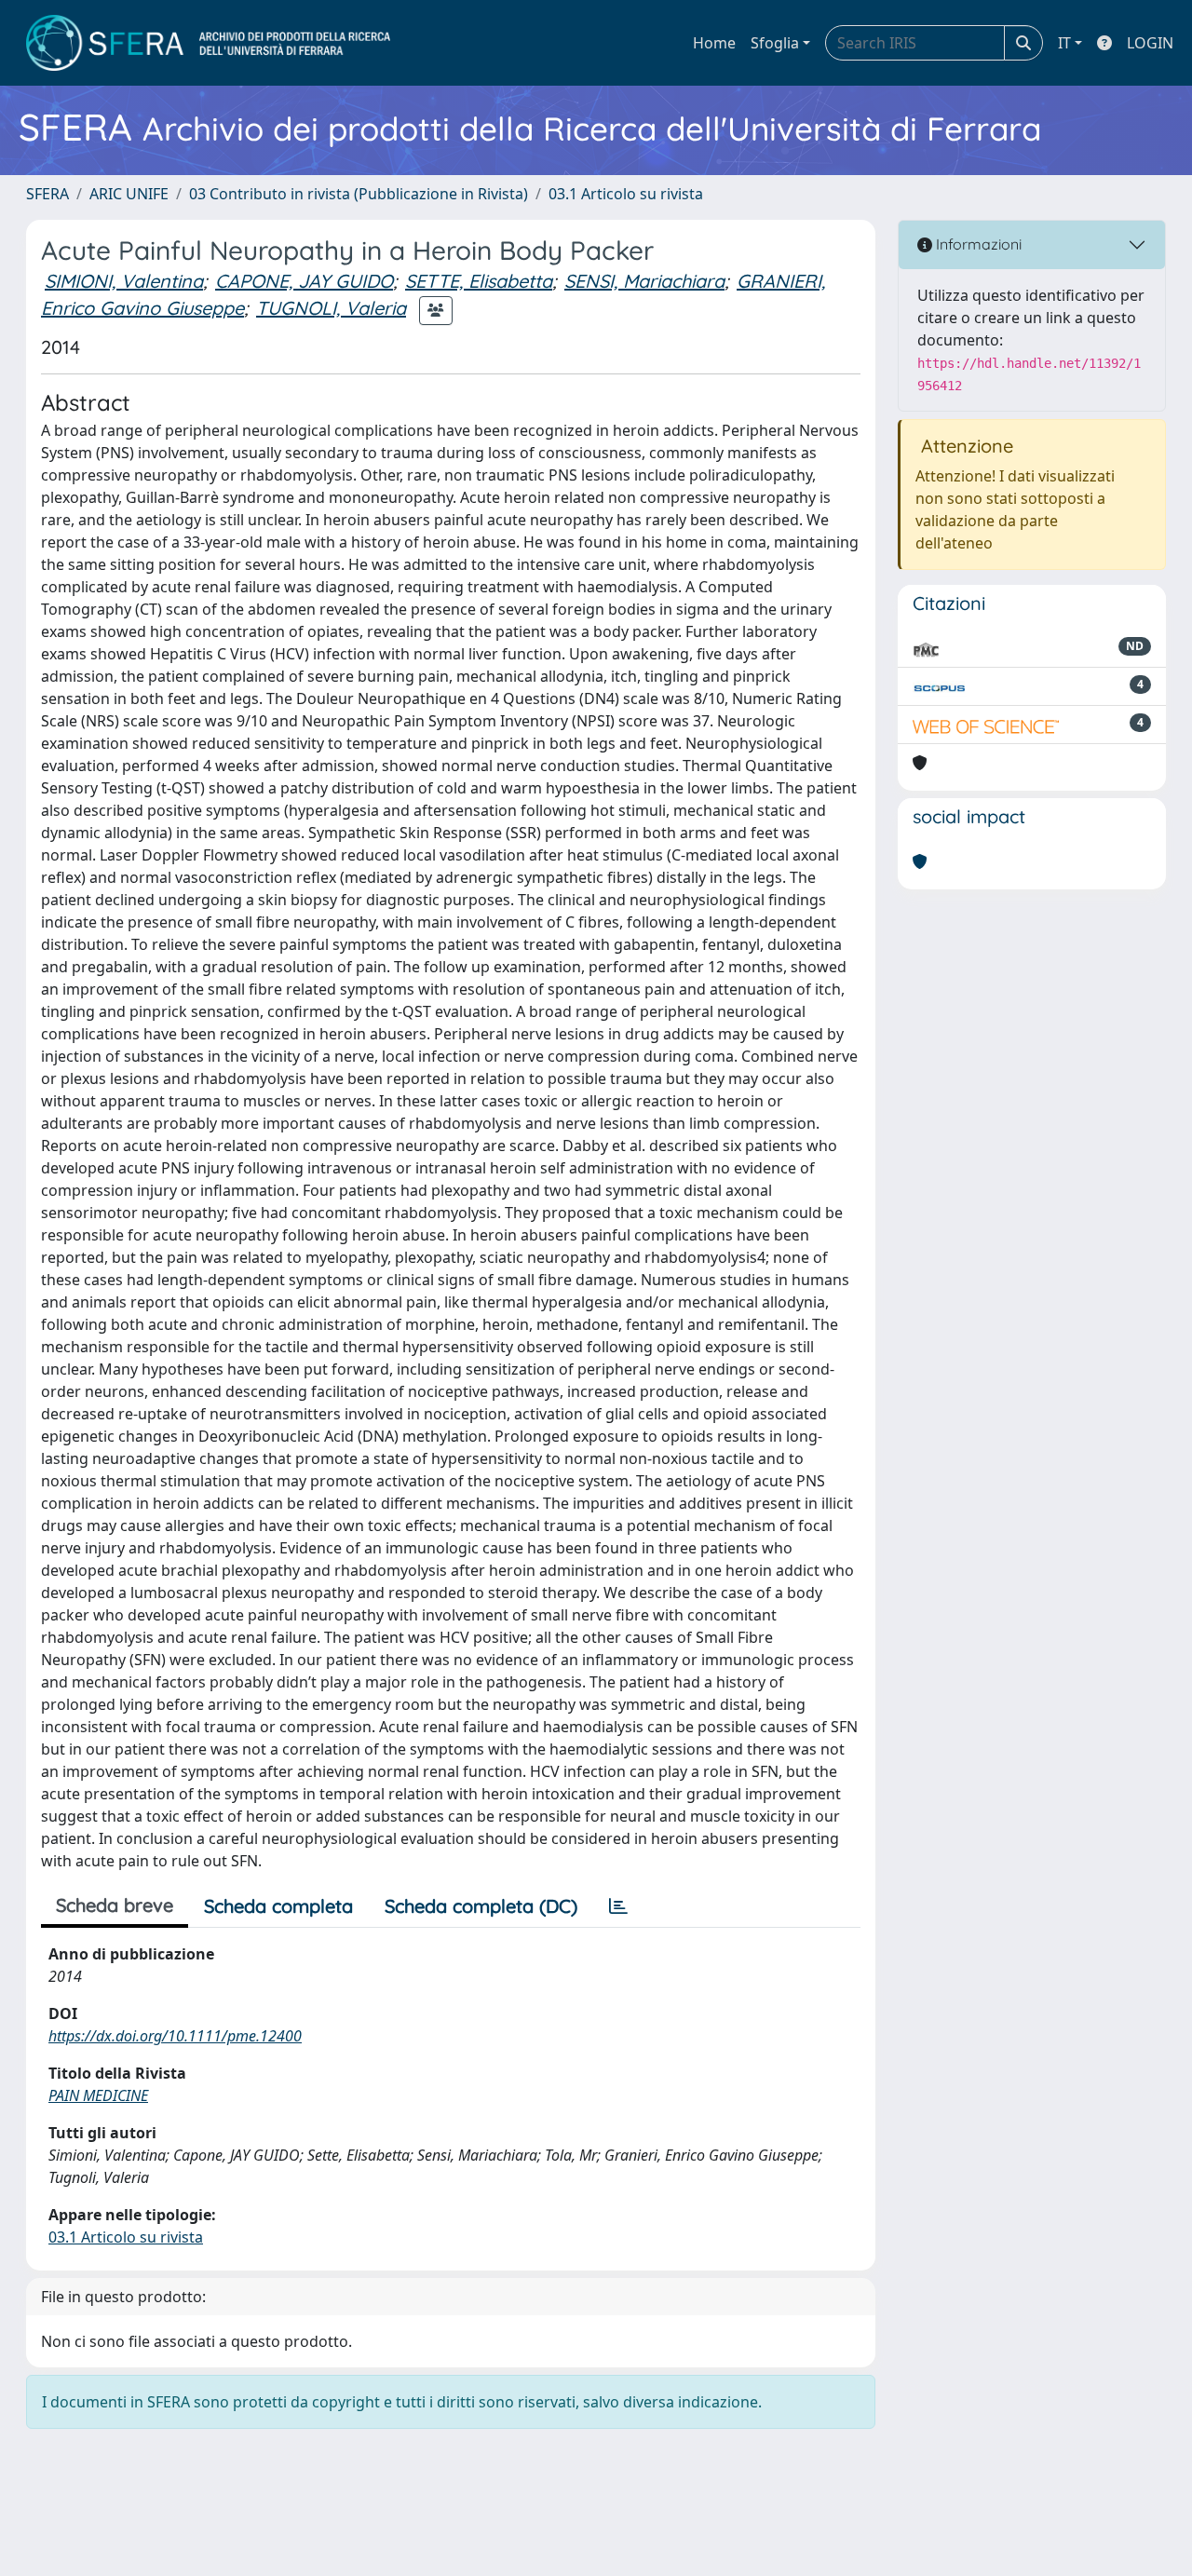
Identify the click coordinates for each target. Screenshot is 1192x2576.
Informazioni (977, 244)
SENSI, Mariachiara (644, 281)
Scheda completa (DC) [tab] (481, 1906)
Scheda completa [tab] (278, 1906)
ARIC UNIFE (129, 194)
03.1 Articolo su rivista (626, 194)
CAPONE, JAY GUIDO (304, 281)
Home (714, 43)
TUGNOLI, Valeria (331, 308)
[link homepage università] (208, 43)
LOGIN (1150, 43)
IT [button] (1064, 43)
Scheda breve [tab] (115, 1905)
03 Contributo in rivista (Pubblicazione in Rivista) (359, 194)
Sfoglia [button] (775, 43)
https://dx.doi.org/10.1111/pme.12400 (175, 2036)
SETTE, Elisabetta (479, 281)
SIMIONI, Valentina (124, 281)
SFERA (47, 194)
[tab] (618, 1906)
